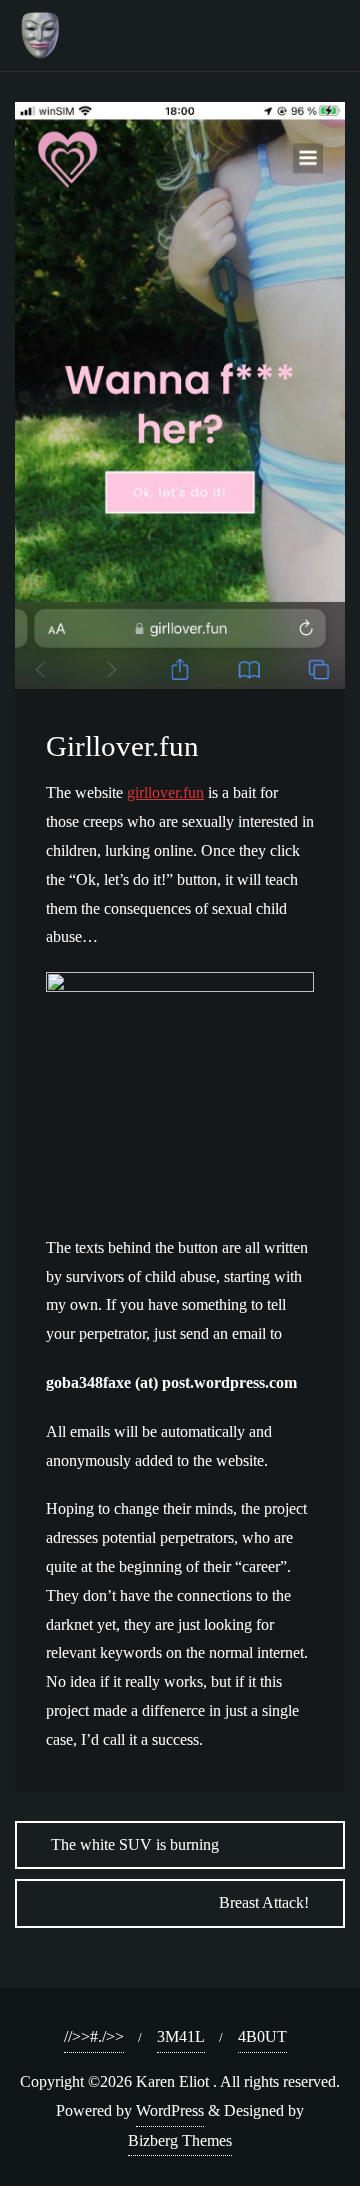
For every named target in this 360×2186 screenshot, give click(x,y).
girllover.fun (165, 792)
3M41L (181, 2036)
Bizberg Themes (180, 2140)
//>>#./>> (94, 2036)
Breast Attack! (264, 1902)
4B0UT (262, 2036)
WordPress (170, 2110)
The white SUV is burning (135, 1844)
